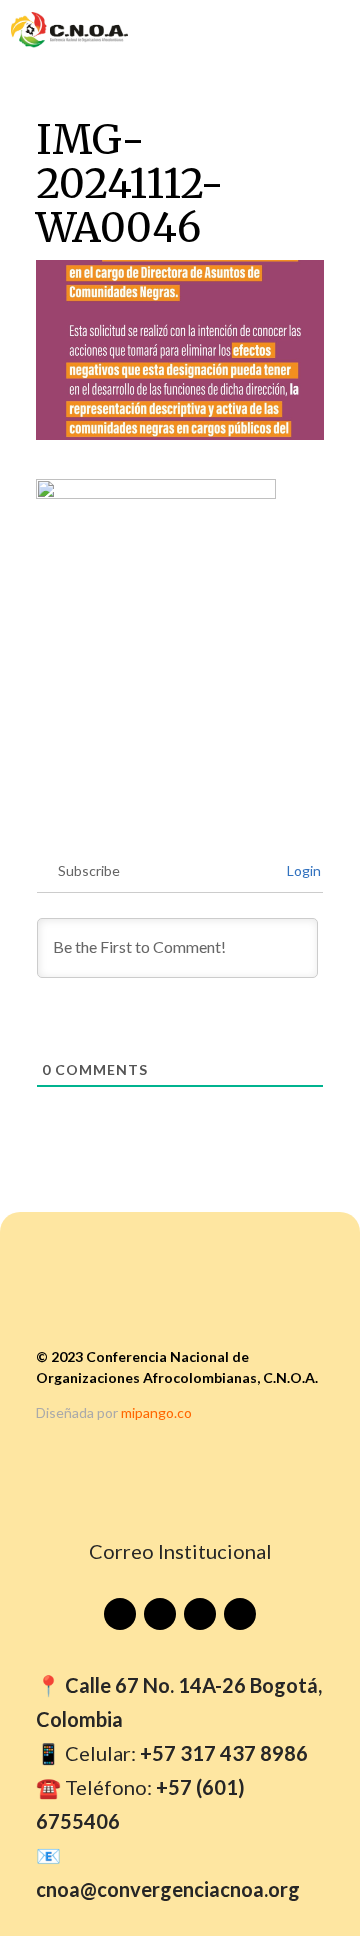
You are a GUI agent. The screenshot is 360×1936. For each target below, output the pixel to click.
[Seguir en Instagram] (200, 1614)
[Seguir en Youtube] (120, 1614)
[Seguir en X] (240, 1614)
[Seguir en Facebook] (160, 1614)
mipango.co (156, 1412)
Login (302, 870)
